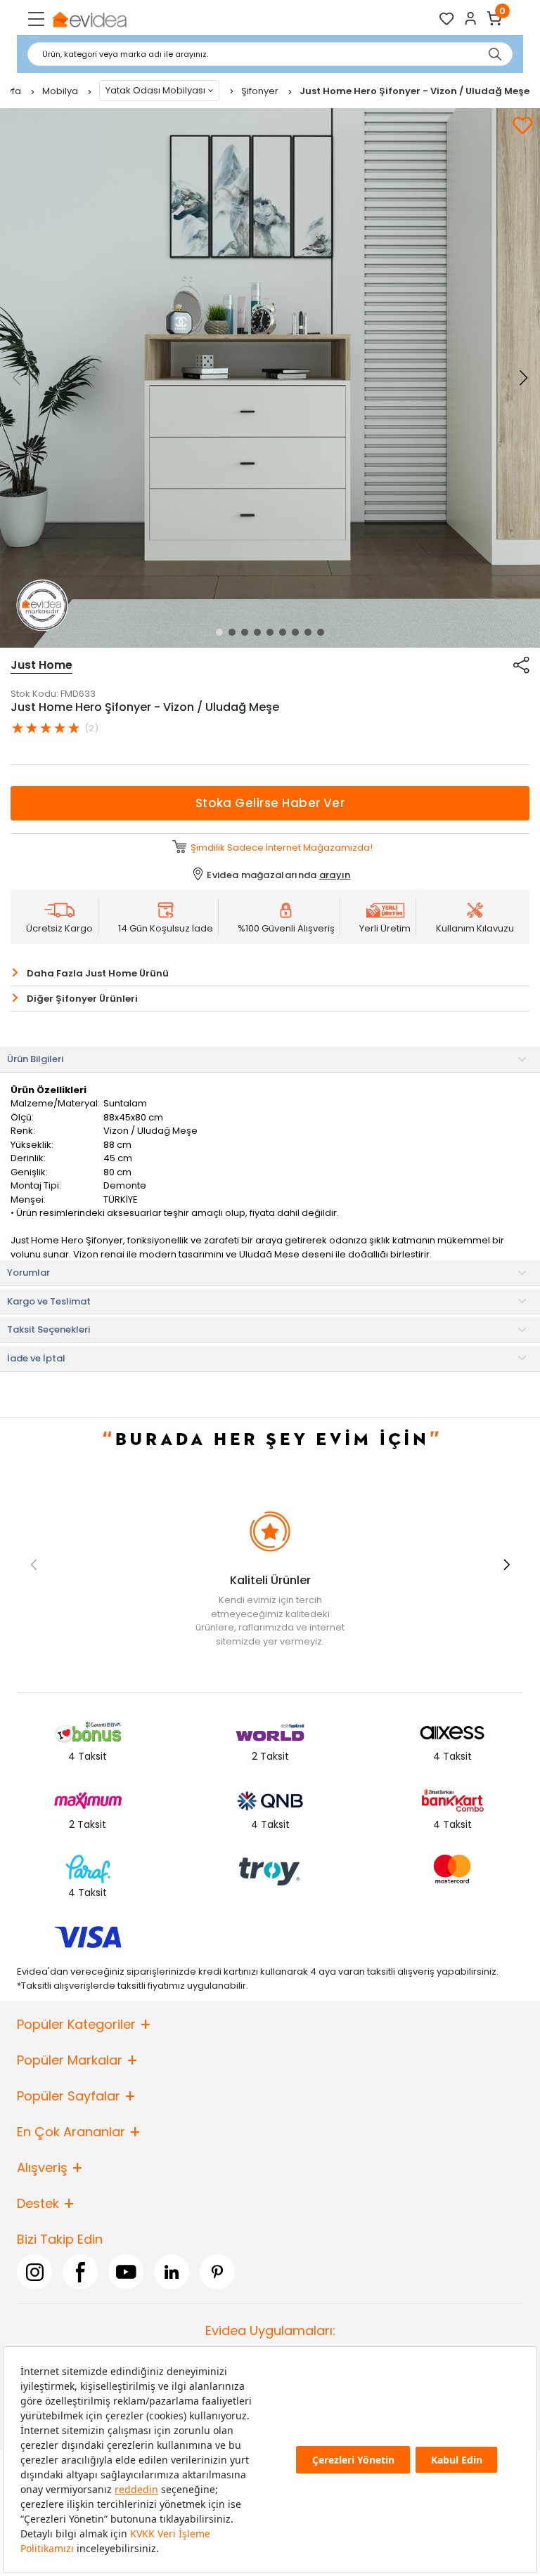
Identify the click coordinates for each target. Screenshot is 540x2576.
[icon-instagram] (34, 2272)
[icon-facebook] (80, 2272)
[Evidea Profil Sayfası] (471, 19)
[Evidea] (89, 19)
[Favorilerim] (447, 19)
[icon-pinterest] (217, 2272)
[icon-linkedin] (172, 2272)
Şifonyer (261, 91)
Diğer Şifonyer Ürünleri (82, 999)
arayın (335, 875)
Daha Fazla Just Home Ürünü (98, 973)
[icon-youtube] (126, 2272)
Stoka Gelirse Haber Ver (270, 803)
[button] (219, 632)
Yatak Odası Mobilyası (155, 90)
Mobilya (61, 91)
